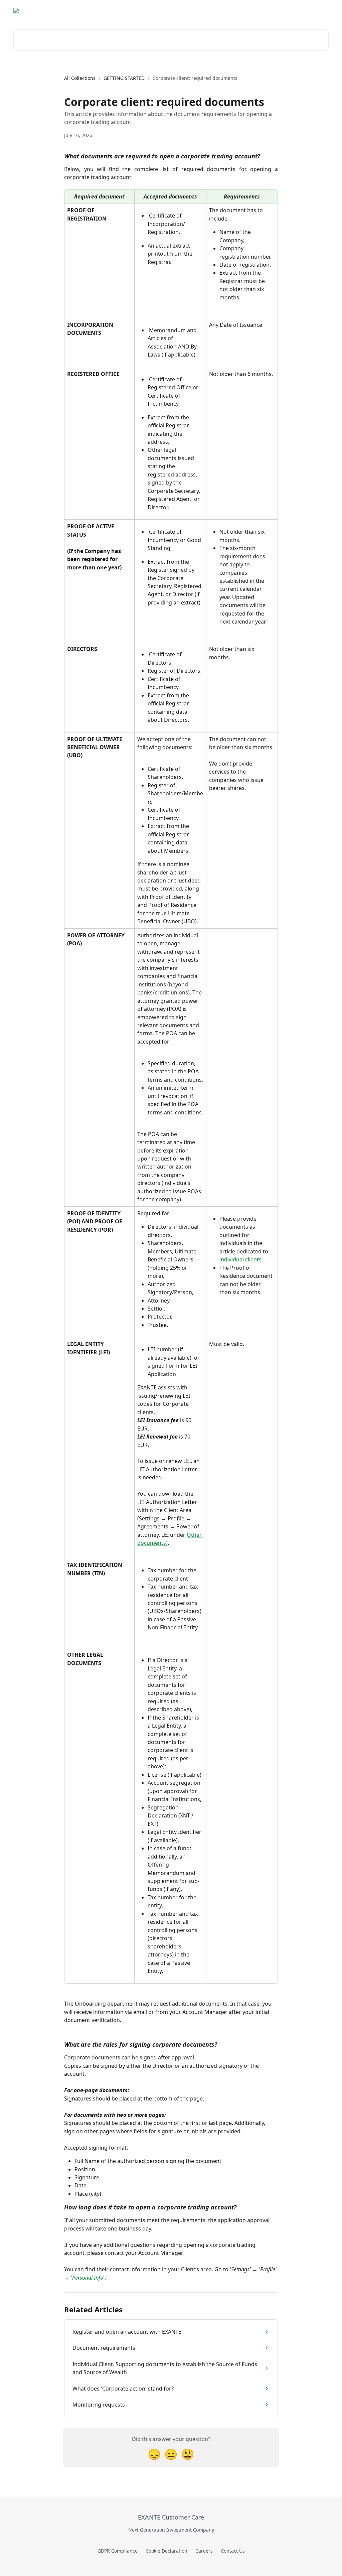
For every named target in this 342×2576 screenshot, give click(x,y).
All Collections (80, 78)
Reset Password (272, 11)
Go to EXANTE (189, 11)
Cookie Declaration (166, 2551)
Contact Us (233, 2551)
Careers (204, 2551)
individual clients (240, 1259)
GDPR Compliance (118, 2551)
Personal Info (88, 2278)
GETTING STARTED (124, 78)
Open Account (230, 11)
